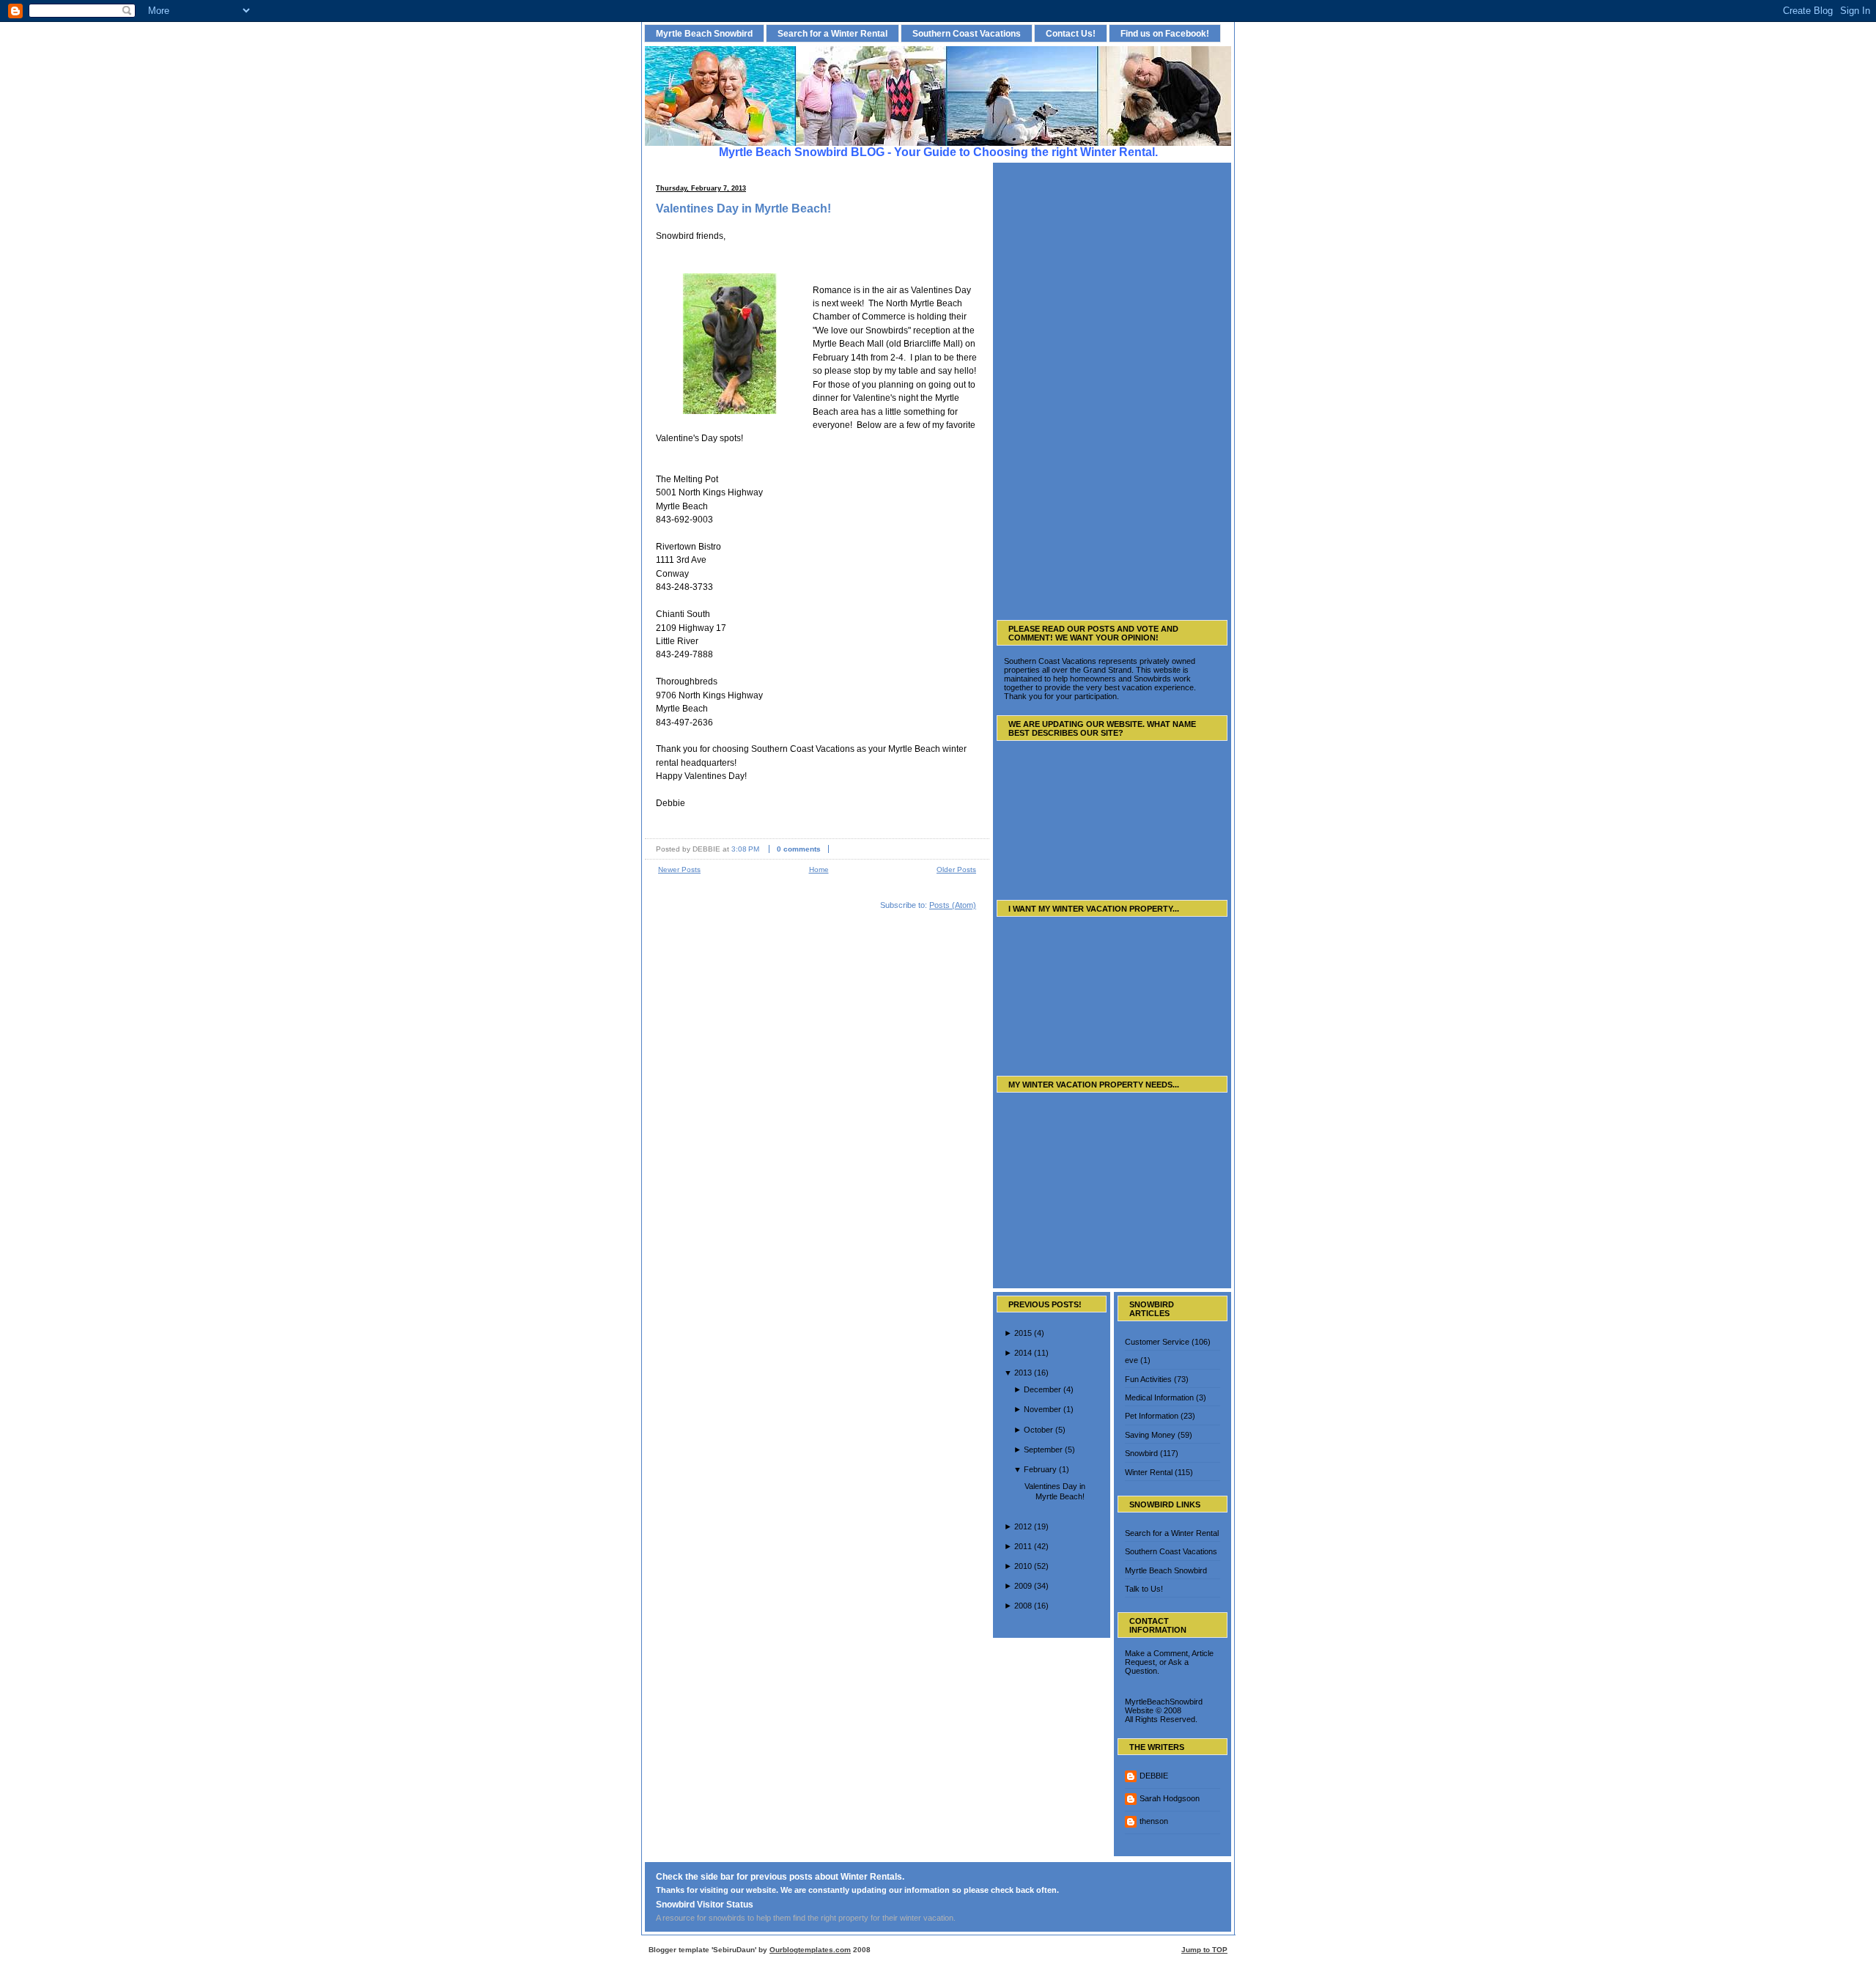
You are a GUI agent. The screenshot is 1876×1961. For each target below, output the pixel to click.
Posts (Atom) (953, 905)
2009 (1023, 1586)
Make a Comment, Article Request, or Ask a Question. (1169, 1662)
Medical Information (1159, 1397)
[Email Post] (839, 849)
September (1043, 1449)
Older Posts (956, 869)
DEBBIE (1154, 1776)
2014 (1023, 1353)
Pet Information (1152, 1416)
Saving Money (1150, 1435)
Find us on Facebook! (1165, 33)
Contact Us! (1071, 33)
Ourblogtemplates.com (810, 1950)
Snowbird (1141, 1453)
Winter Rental (1149, 1472)
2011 (1023, 1546)
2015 (1023, 1333)
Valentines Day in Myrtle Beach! (743, 208)
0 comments (799, 849)
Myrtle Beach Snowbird (704, 33)
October (1038, 1430)
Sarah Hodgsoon (1170, 1798)
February (1040, 1469)
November (1042, 1409)
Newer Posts (679, 869)
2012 (1023, 1526)
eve (1131, 1360)
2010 (1023, 1566)
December (1042, 1389)
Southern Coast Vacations (967, 33)
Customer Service (1157, 1342)
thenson (1154, 1821)
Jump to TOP (1204, 1950)
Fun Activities (1148, 1379)
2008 (1023, 1606)
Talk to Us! (1144, 1589)
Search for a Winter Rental (832, 33)
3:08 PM (745, 849)
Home (819, 869)
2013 (1023, 1373)
